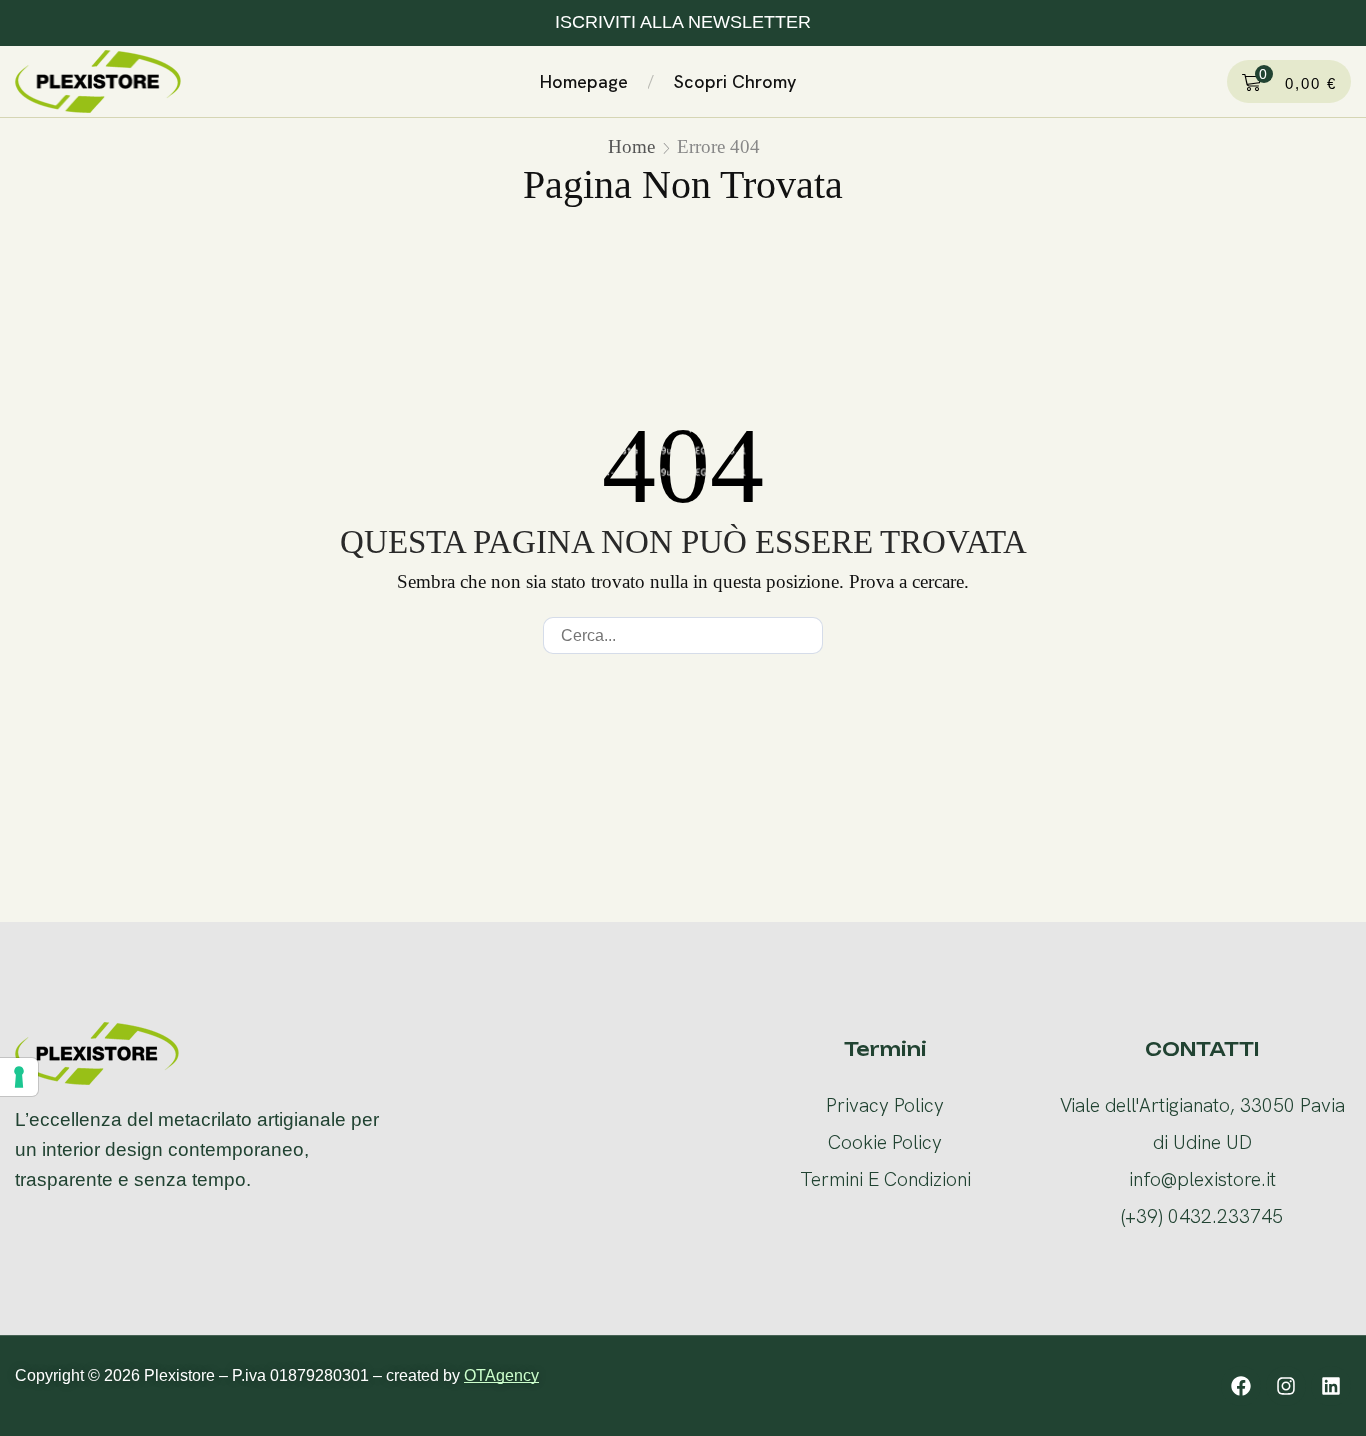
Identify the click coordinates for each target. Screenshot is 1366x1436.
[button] (821, 78)
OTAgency (501, 1375)
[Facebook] (1241, 1386)
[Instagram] (1286, 1386)
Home (631, 146)
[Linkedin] (1331, 1386)
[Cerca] (804, 635)
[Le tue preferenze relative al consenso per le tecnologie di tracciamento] (19, 1077)
